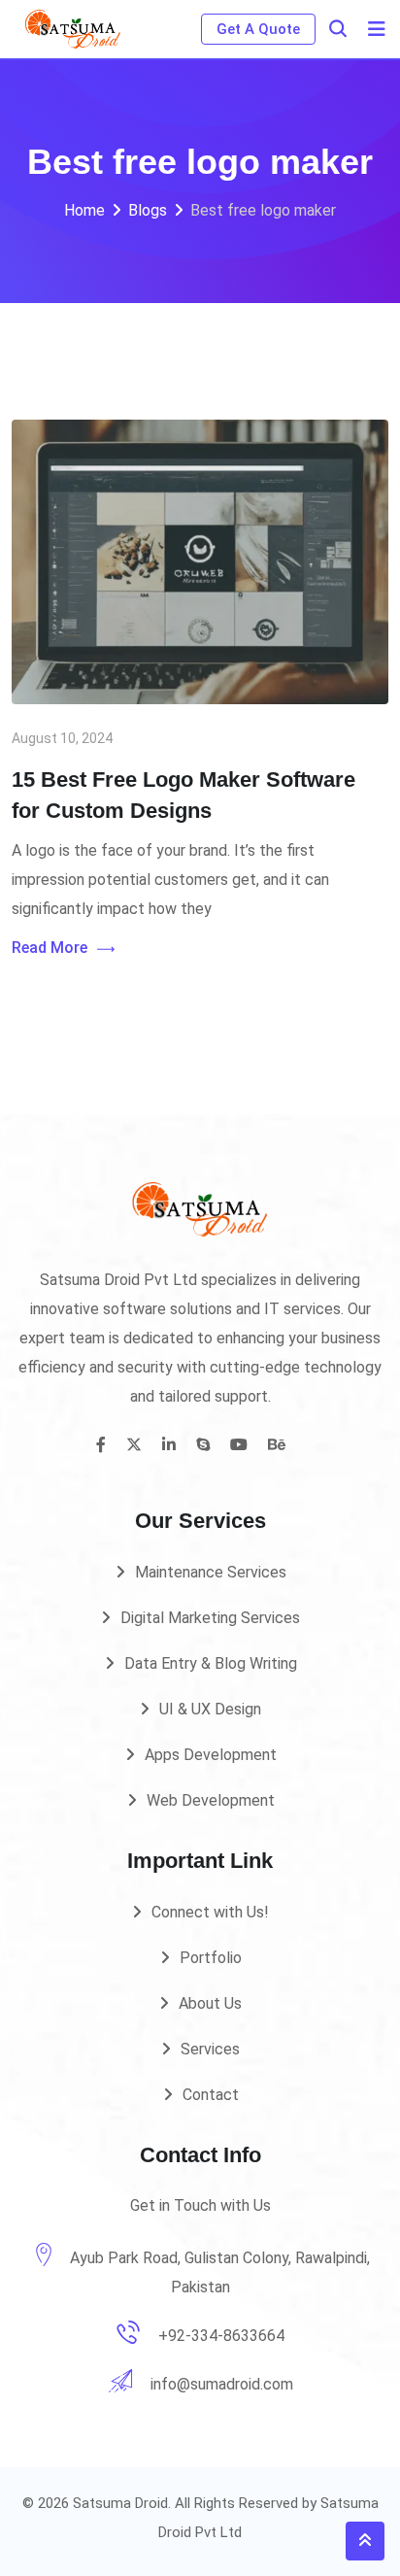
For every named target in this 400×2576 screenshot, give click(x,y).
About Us (210, 2003)
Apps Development (211, 1755)
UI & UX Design (210, 1709)
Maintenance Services (211, 1572)
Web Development (211, 1800)
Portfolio (211, 1958)
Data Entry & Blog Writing (211, 1663)
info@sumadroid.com (222, 2384)
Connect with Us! (210, 1912)
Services (210, 2049)
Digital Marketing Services (210, 1618)
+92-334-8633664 (221, 2336)
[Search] (338, 29)
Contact (211, 2095)
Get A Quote (258, 29)
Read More (50, 948)
